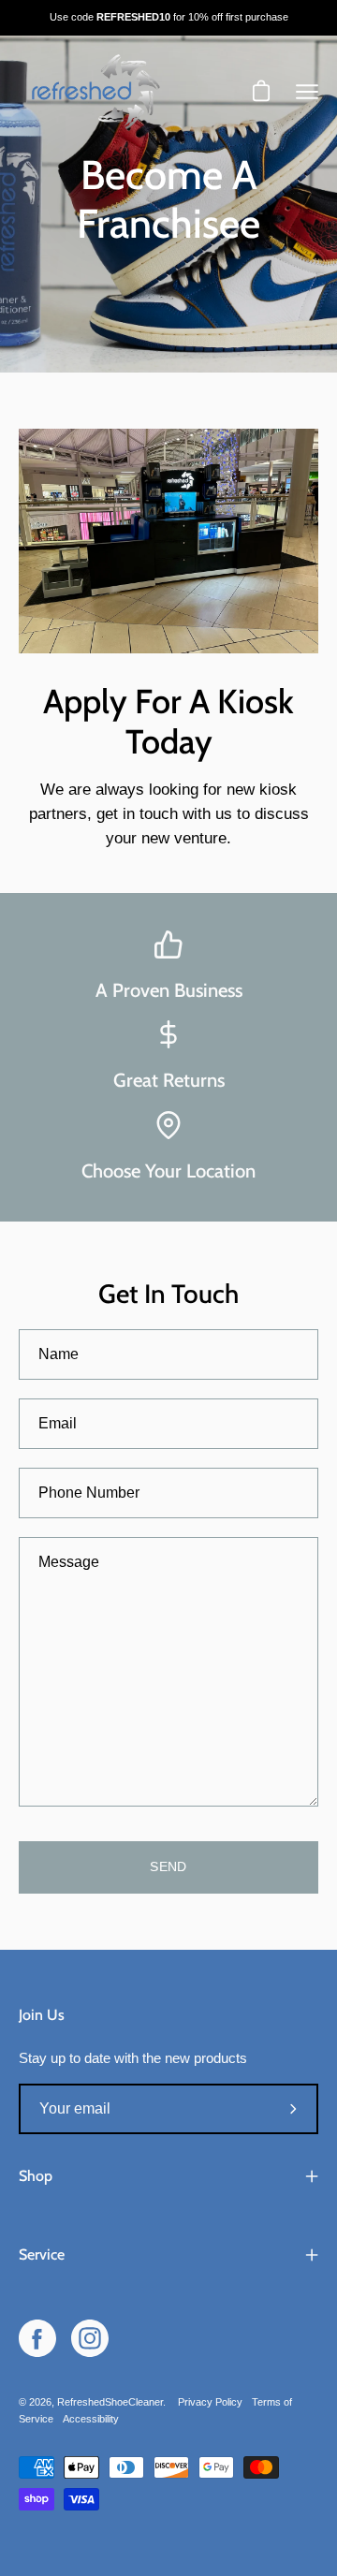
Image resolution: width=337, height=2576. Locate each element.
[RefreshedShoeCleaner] (94, 92)
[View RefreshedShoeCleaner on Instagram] (90, 2338)
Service (42, 2254)
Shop (36, 2176)
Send (168, 1867)
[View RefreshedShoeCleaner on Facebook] (37, 2338)
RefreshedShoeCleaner (110, 2402)
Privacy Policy (210, 2402)
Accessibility (91, 2419)
